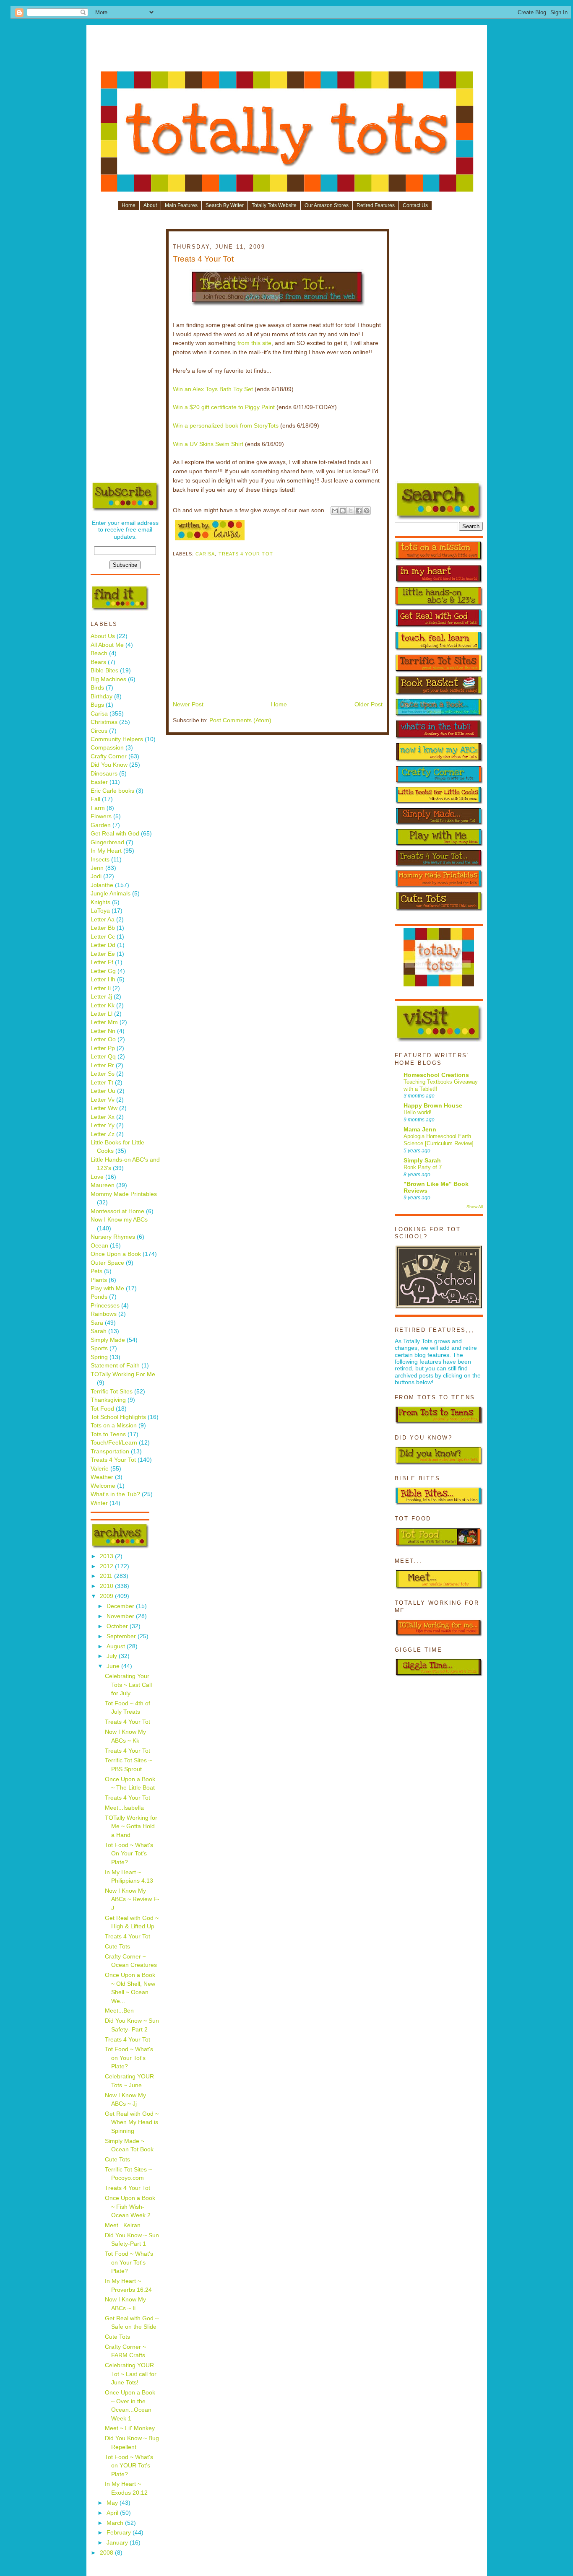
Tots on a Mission (114, 1425)
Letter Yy (103, 1125)
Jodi (96, 876)
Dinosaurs (104, 774)
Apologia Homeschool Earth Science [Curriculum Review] (439, 1140)
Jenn (97, 868)
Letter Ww (104, 1108)
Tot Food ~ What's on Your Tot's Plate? (129, 2058)
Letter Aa (103, 920)
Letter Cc (103, 937)
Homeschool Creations (436, 1075)
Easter (99, 782)
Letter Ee (103, 954)
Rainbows (104, 1314)
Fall (95, 799)
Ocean (99, 1246)
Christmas (104, 722)
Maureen (103, 1185)
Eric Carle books (112, 791)
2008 (107, 2553)
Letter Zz (103, 1134)
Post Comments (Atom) (240, 720)
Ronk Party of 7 (423, 1167)
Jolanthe (102, 885)
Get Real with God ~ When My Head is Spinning (132, 2122)
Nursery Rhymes (113, 1237)
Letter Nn (103, 1031)
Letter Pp (103, 1048)
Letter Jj (101, 997)
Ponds (99, 1297)
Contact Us (415, 205)
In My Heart (106, 851)
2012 (107, 1566)
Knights (100, 902)
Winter (99, 1503)
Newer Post (188, 704)
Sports (99, 1348)
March (116, 2523)
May (113, 2503)
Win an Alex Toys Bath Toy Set (213, 389)
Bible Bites (104, 671)
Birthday (102, 697)
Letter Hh (103, 979)
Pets (96, 1271)
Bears (98, 662)
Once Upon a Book (116, 1254)
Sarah (99, 1331)
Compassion (107, 748)
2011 (107, 1576)
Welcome (103, 1486)
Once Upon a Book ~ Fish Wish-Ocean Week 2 (130, 2207)
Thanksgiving (108, 1400)
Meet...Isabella (124, 1808)
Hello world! (418, 1112)
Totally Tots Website (274, 205)
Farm (98, 808)
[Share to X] (351, 511)
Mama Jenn (420, 1130)
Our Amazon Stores (327, 205)
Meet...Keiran (123, 2225)
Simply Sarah (422, 1161)
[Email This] (335, 511)
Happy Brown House (433, 1106)
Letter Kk (103, 1005)
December (121, 1606)
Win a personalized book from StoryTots (226, 426)
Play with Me (107, 1288)
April (113, 2513)
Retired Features (376, 205)
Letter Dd (103, 945)
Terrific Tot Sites (112, 1392)
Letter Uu (103, 1091)
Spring (99, 1357)
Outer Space (107, 1263)
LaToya (100, 911)
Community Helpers (117, 739)
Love (97, 1177)
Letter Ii (101, 988)
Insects (100, 860)
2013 (107, 1556)
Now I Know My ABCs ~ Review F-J (132, 1899)
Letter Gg (103, 971)
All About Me (107, 645)
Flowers (101, 816)
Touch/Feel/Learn (114, 1443)
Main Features (181, 205)
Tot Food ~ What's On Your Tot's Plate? (129, 1854)
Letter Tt (102, 1083)
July (113, 1656)
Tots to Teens (108, 1434)
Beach (99, 653)
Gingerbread (107, 842)
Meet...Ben (119, 2011)
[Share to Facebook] (359, 511)
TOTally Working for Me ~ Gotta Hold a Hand (131, 1826)
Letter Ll (102, 1014)
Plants (99, 1280)
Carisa (99, 714)
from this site (254, 343)
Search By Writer (225, 205)
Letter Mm (104, 1022)
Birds (97, 688)
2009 (107, 1596)
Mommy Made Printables (124, 1194)
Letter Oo (103, 1039)
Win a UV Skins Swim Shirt (208, 444)
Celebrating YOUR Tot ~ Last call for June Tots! (131, 2374)
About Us (103, 636)
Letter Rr (102, 1065)
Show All (475, 1207)
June (114, 1666)
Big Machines (108, 679)
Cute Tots (117, 1947)
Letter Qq (103, 1057)
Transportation (110, 1451)
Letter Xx (103, 1117)
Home (129, 205)
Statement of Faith (115, 1366)
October (118, 1626)
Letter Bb (103, 928)
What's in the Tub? (115, 1494)
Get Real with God (115, 834)
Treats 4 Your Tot (113, 1460)
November (121, 1616)
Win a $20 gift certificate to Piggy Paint (224, 407)
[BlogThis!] (343, 511)
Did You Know (109, 765)
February (120, 2533)
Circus (99, 731)
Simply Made (108, 1340)
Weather (102, 1477)
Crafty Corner (109, 756)
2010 (107, 1586)
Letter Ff (102, 962)
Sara (97, 1323)
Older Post (369, 704)
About (150, 205)
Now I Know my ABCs (119, 1220)
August (117, 1646)
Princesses (105, 1306)
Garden (101, 825)
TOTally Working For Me (123, 1374)
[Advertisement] (287, 51)
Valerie (100, 1469)
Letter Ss (103, 1074)
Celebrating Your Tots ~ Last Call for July (128, 1685)
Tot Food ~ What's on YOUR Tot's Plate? (129, 2466)
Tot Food (102, 1409)
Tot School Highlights (118, 1417)
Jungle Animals (111, 894)
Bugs (97, 705)
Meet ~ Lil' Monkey (130, 2428)
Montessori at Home (117, 1211)
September (122, 1636)
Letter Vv (103, 1100)
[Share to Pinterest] (367, 511)
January (118, 2543)
